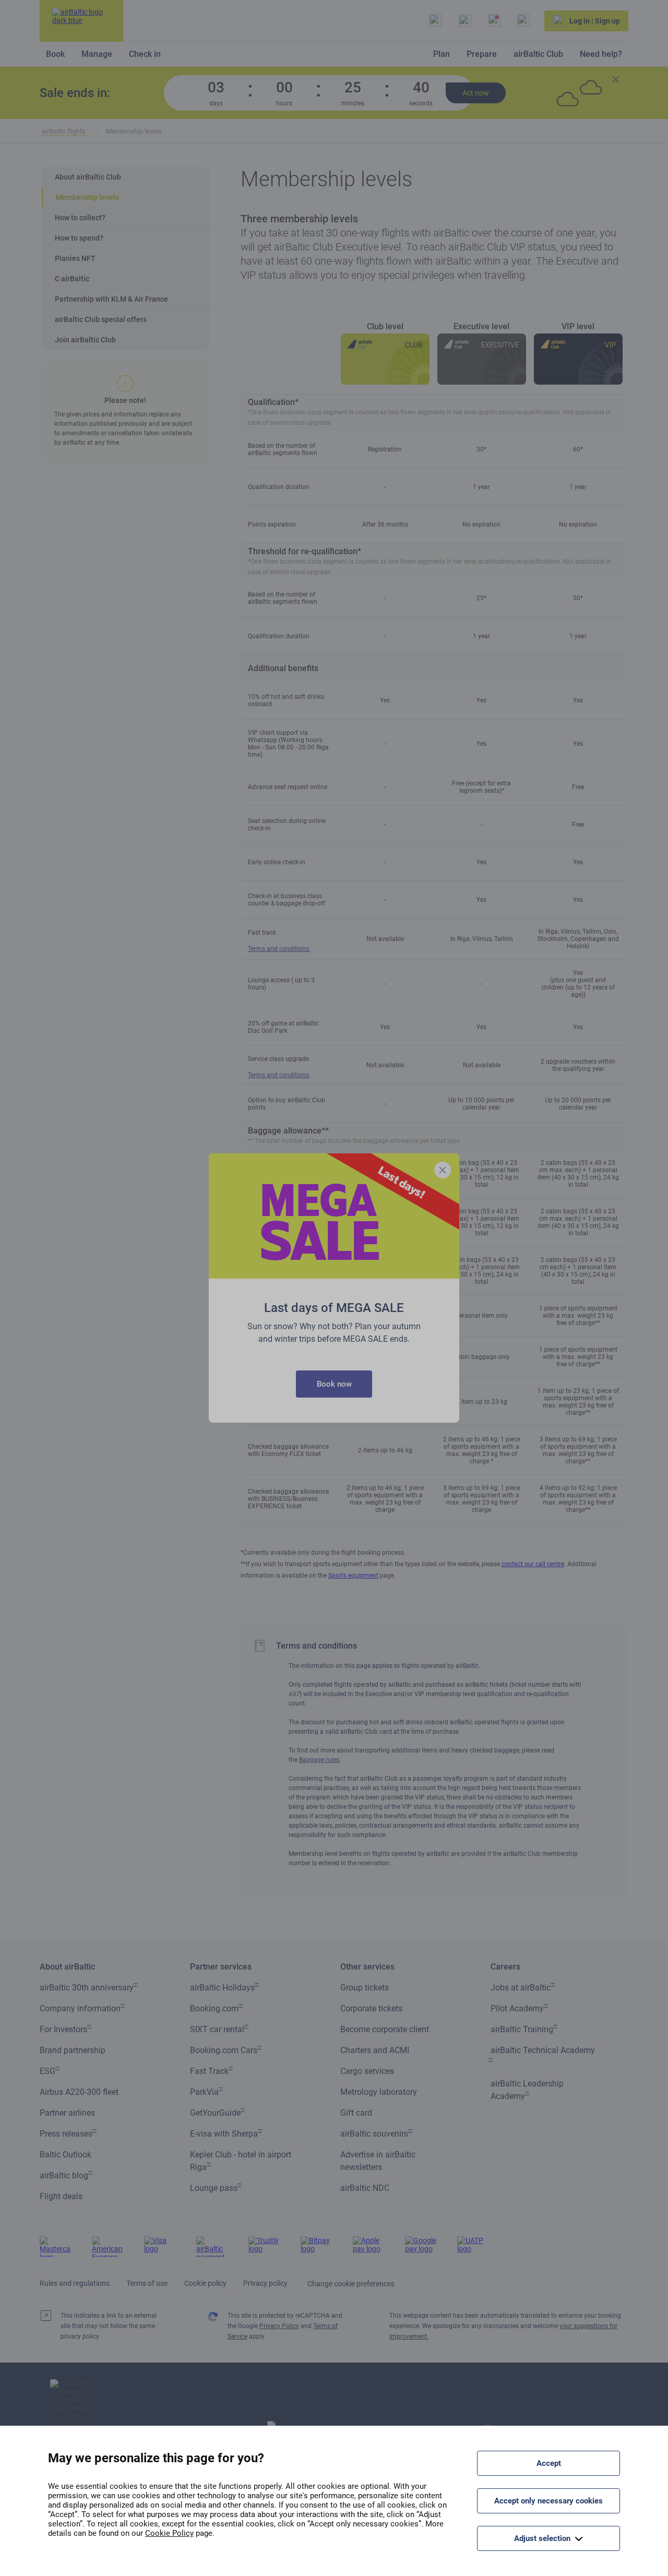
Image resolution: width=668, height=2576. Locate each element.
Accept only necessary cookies (548, 2501)
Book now (334, 1384)
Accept (549, 2463)
